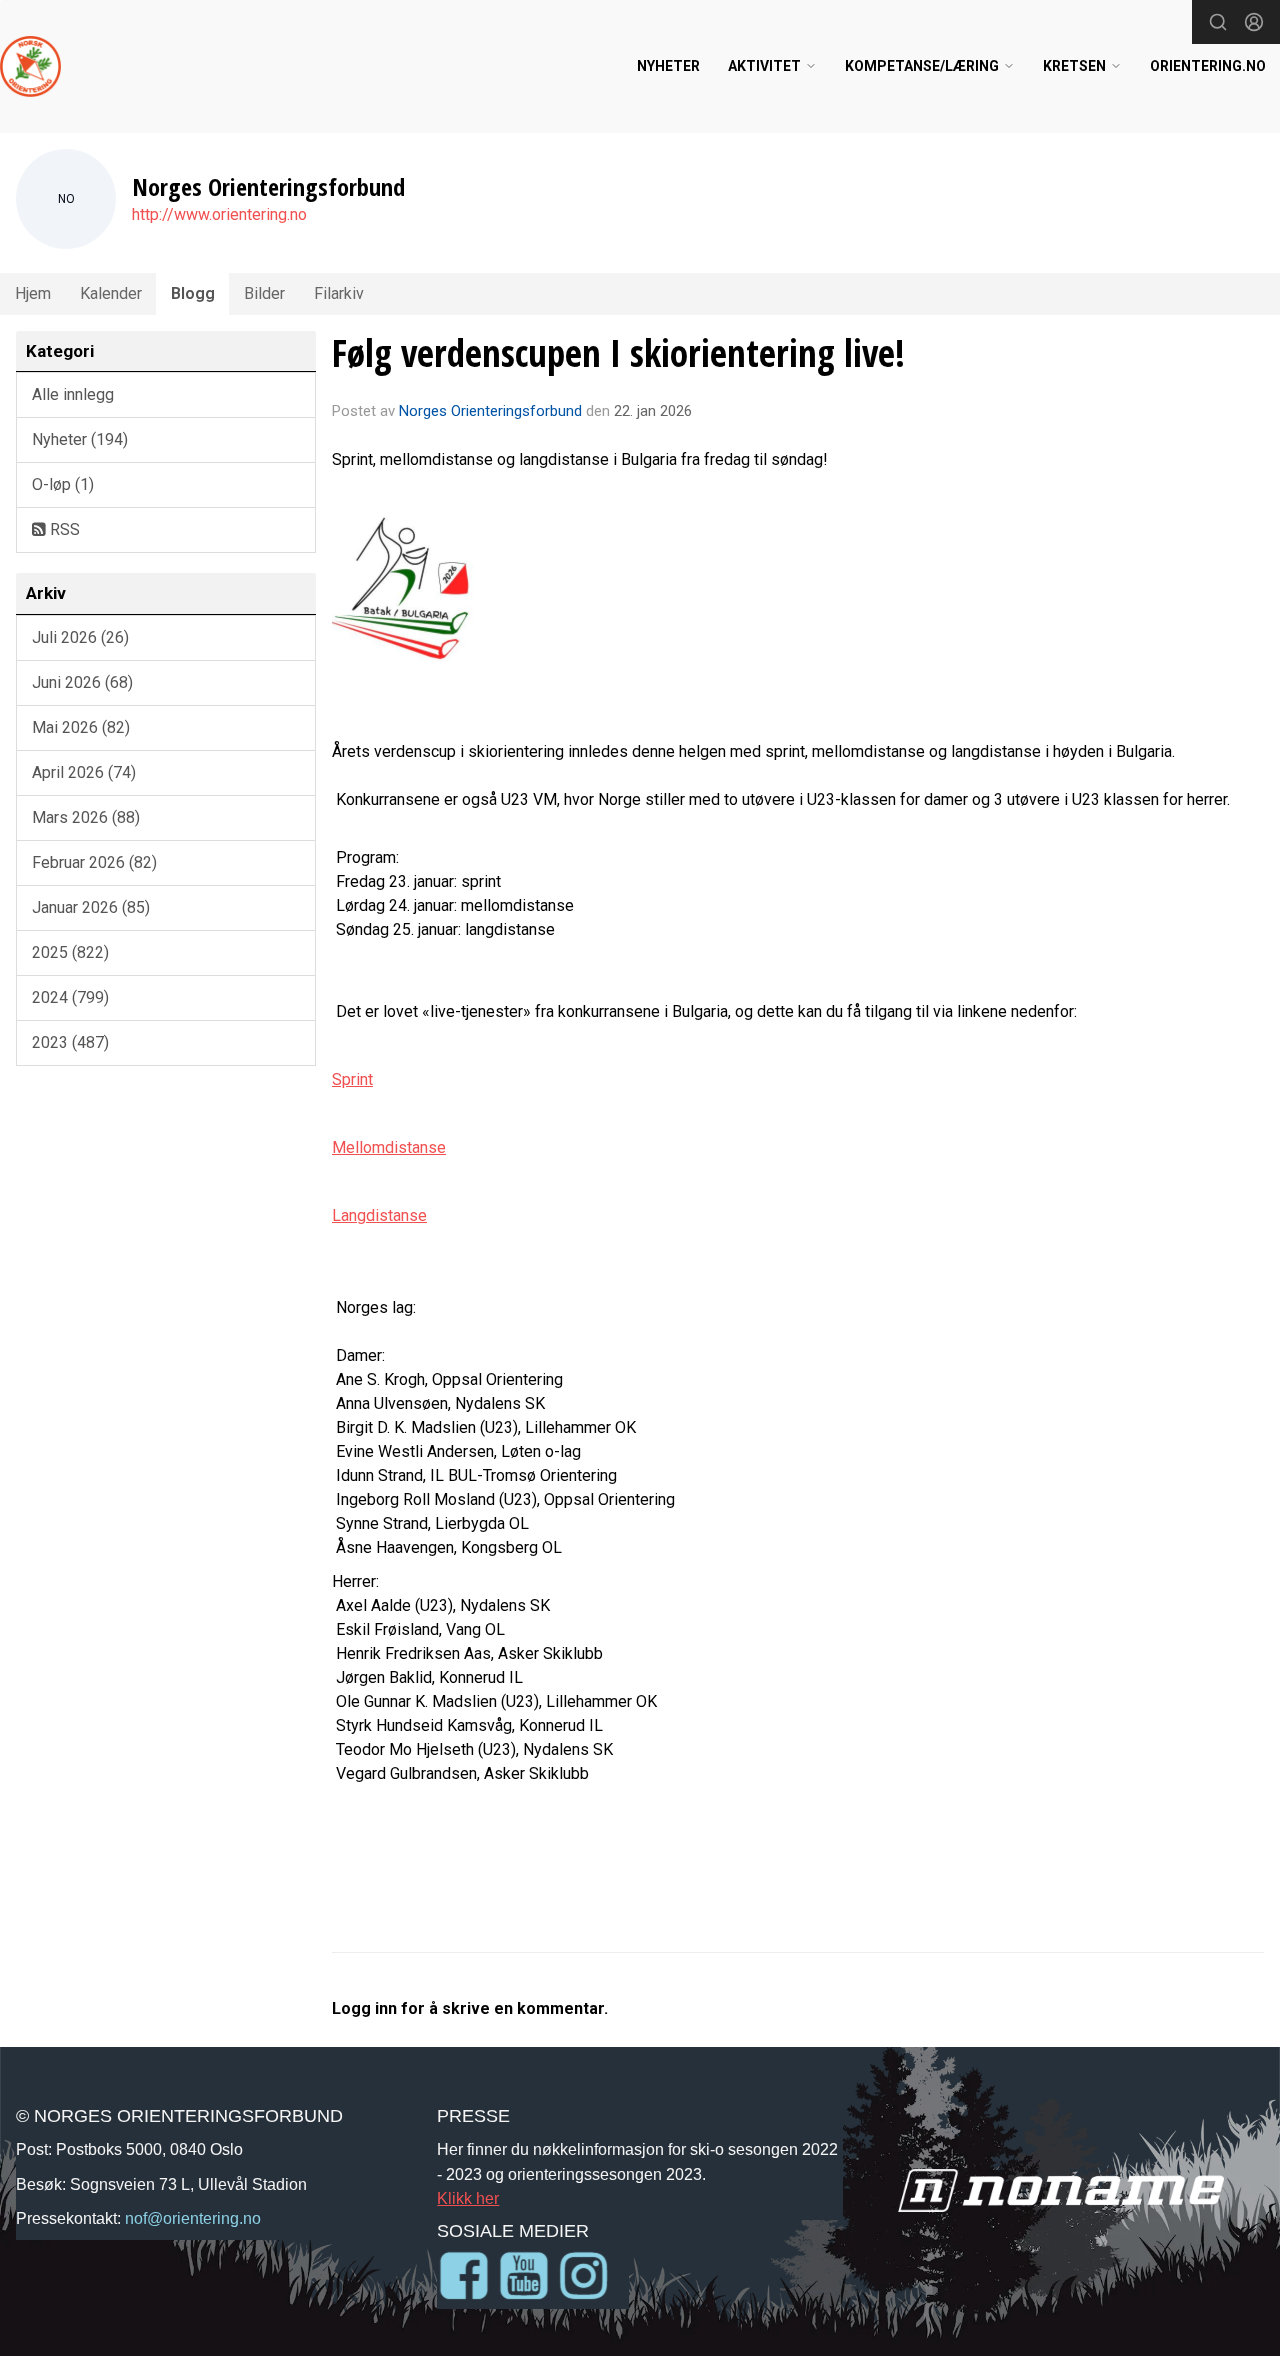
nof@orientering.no (193, 2218)
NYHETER (668, 66)
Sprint (352, 1079)
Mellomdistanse (389, 1147)
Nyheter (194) (80, 439)
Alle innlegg (73, 394)
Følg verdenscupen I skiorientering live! (618, 353)
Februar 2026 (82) (94, 862)
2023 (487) (70, 1042)
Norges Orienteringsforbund (490, 411)
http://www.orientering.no (219, 214)
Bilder (264, 293)
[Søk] (1218, 22)
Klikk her (468, 2198)
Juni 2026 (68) (82, 682)
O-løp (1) (63, 484)
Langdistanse (379, 1215)
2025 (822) (70, 952)
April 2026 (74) (84, 772)
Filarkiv (339, 293)
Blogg (193, 293)
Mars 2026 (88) (86, 817)
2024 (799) (70, 997)
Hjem (33, 293)
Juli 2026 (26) (80, 637)
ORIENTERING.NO (1208, 66)
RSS (63, 529)
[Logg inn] (1254, 22)
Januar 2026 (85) (91, 907)
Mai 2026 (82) (81, 727)
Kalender (111, 293)
